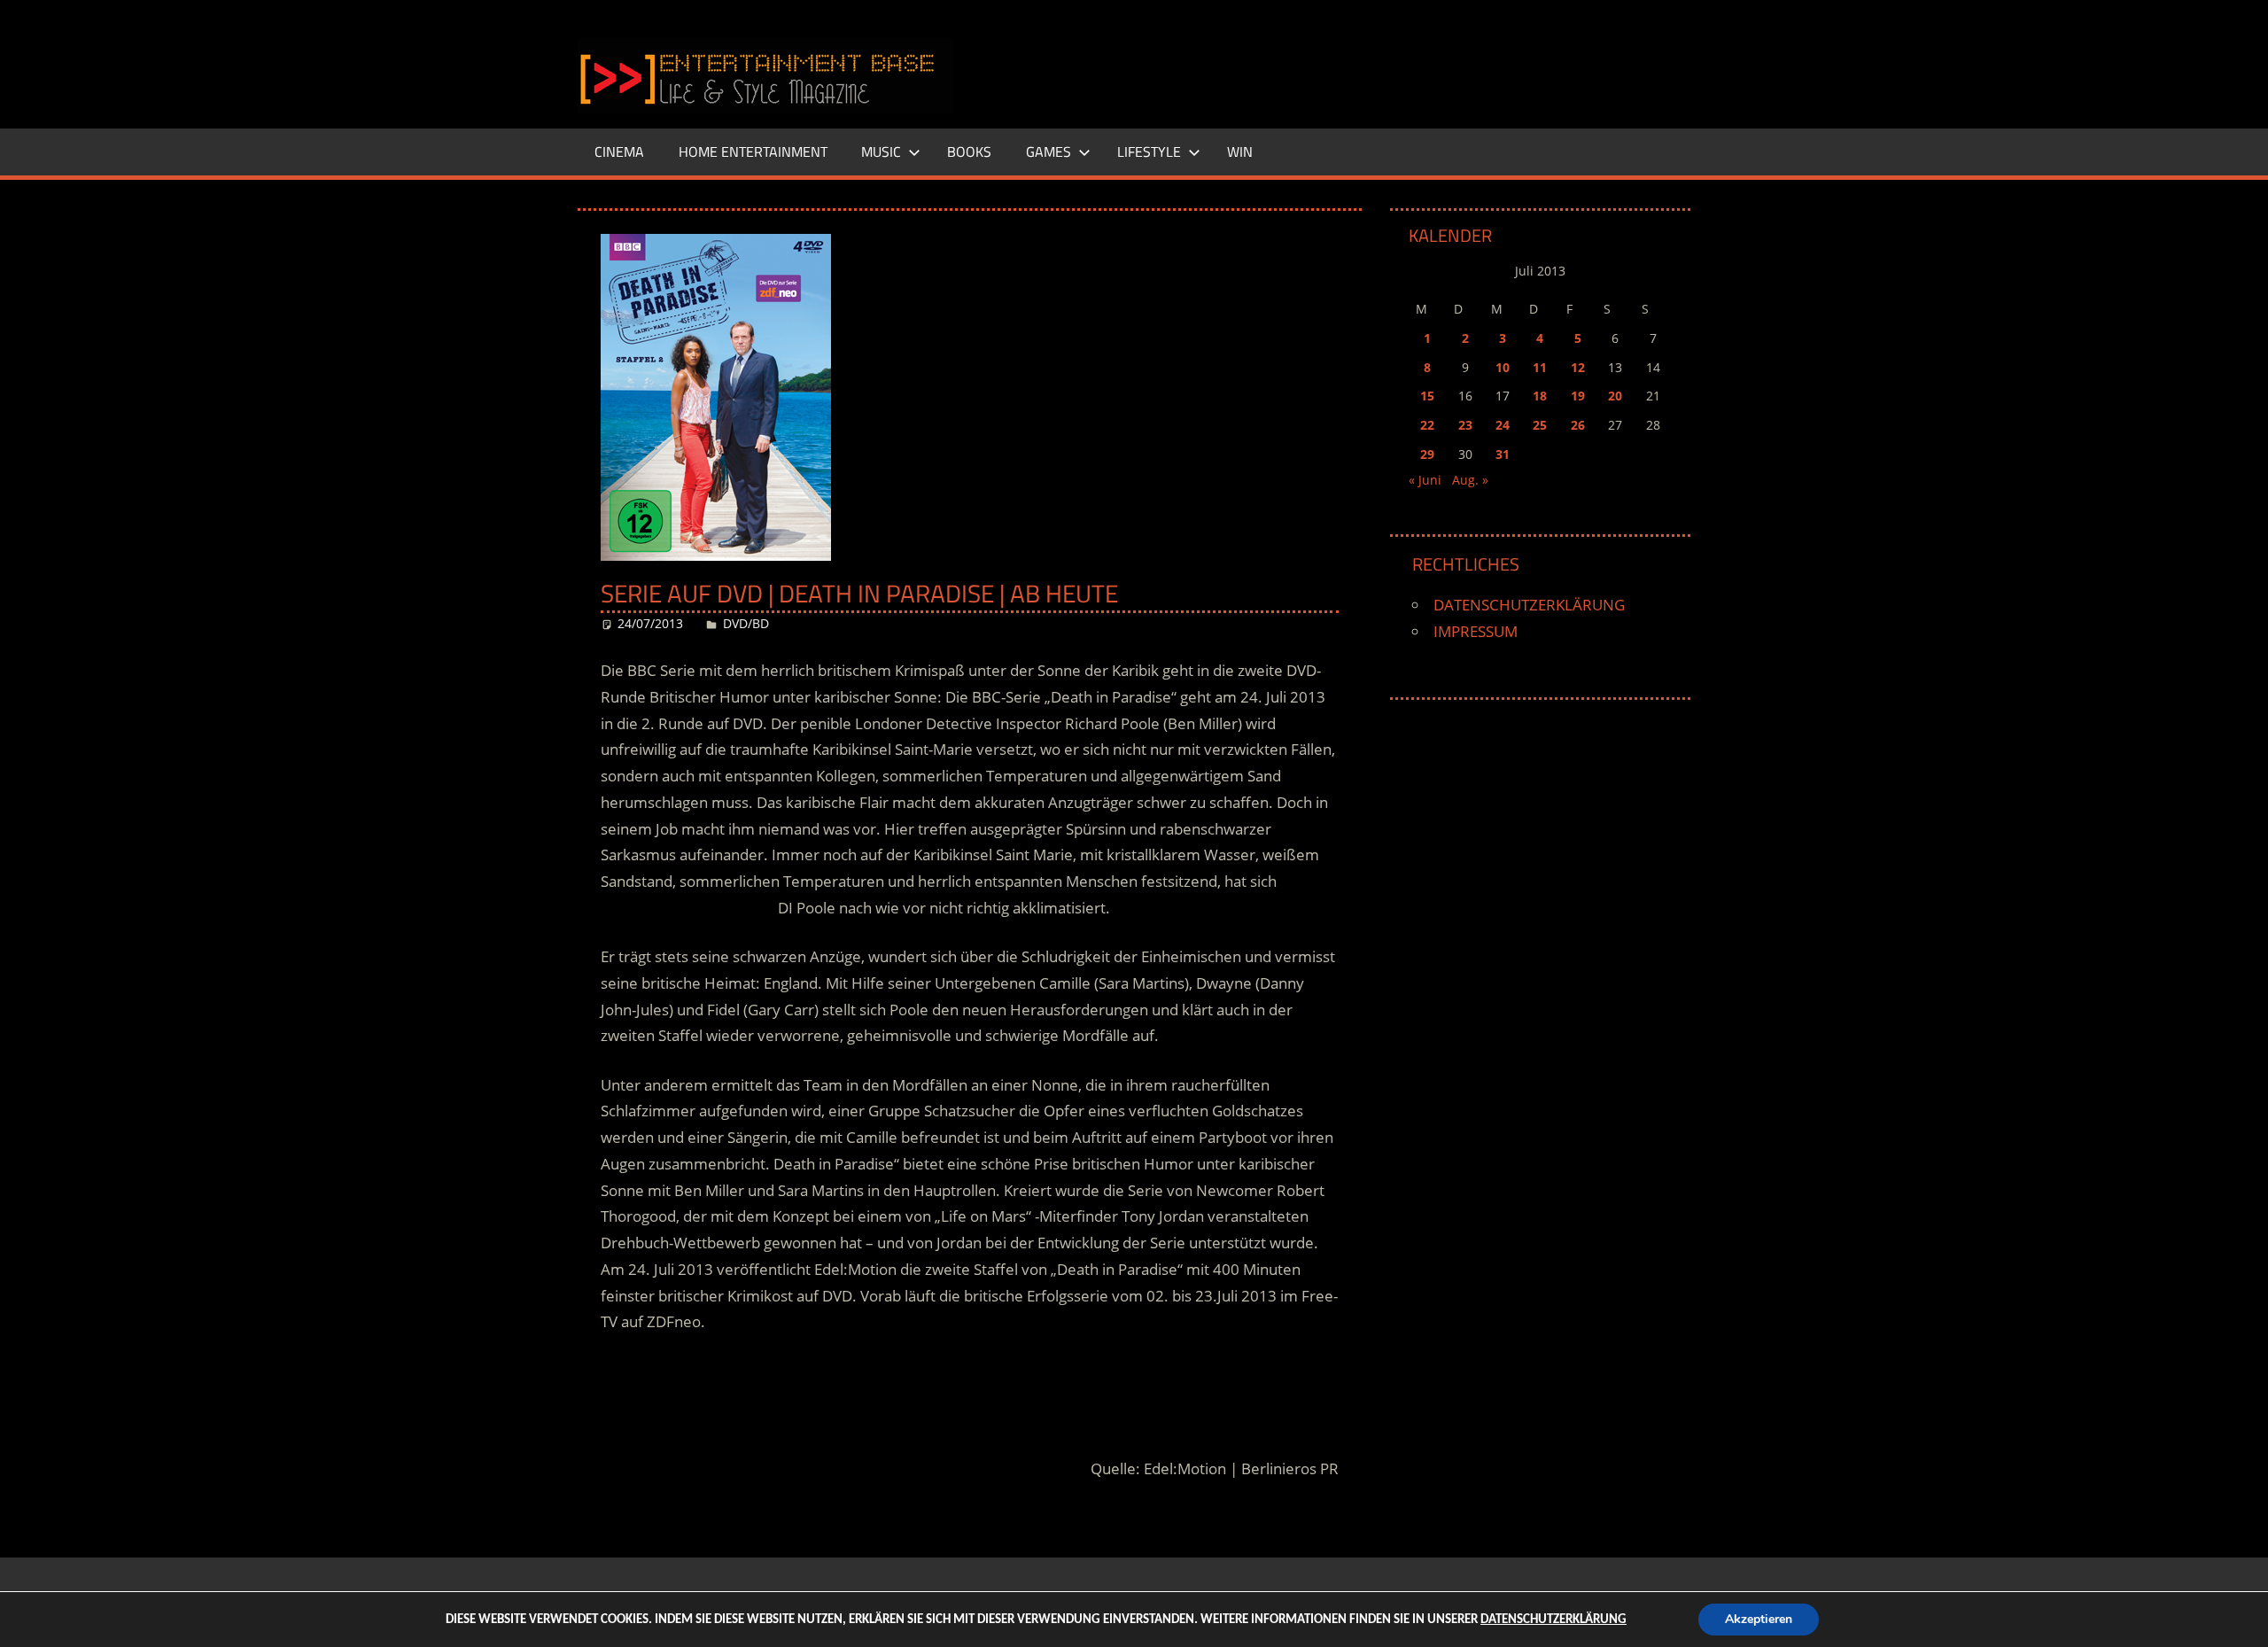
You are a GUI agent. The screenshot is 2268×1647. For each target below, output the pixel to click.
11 (1540, 367)
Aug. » (1470, 480)
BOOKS (969, 151)
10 (1503, 367)
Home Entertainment (753, 151)
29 (1427, 454)
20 (1615, 396)
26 (1578, 425)
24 (1503, 425)
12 (1578, 367)
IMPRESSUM (1476, 631)
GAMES (1049, 151)
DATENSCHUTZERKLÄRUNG (1529, 605)
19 (1578, 396)
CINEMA (619, 151)
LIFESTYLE (1149, 151)
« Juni (1425, 480)
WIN (1240, 151)
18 (1540, 396)
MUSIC (881, 151)
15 (1427, 396)
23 (1465, 425)
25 (1540, 425)
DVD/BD (746, 623)
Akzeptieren (1759, 1619)
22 (1427, 425)
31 (1503, 454)
